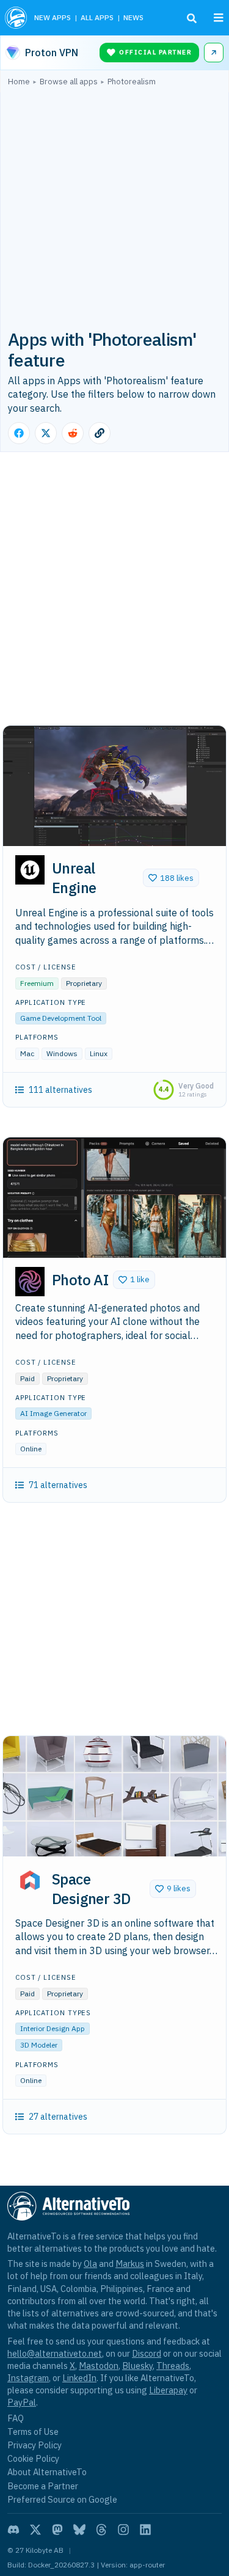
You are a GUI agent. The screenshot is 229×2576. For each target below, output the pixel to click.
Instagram (28, 2378)
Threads (173, 2366)
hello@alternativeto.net (55, 2353)
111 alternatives (60, 1090)
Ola (90, 2264)
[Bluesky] (79, 2530)
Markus (130, 2264)
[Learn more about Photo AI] (30, 1282)
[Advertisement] (114, 207)
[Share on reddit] (73, 433)
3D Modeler (39, 2045)
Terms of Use (33, 2432)
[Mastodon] (57, 2530)
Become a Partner (43, 2486)
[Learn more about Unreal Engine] (30, 870)
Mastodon (99, 2366)
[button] (171, 878)
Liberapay (168, 2390)
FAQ (16, 2418)
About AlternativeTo (47, 2472)
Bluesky (137, 2366)
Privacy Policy (35, 2445)
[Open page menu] (219, 18)
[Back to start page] (16, 18)
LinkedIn (79, 2378)
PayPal (22, 2402)
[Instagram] (123, 2530)
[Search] (192, 18)
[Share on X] (46, 433)
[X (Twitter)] (35, 2530)
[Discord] (13, 2530)
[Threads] (101, 2530)
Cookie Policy (33, 2458)
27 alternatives (58, 2117)
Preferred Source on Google (62, 2499)
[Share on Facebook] (19, 433)
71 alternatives (58, 1485)
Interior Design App (53, 2028)
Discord (147, 2353)
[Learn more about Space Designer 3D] (30, 1880)
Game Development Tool (61, 1018)
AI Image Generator (53, 1413)
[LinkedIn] (145, 2530)
